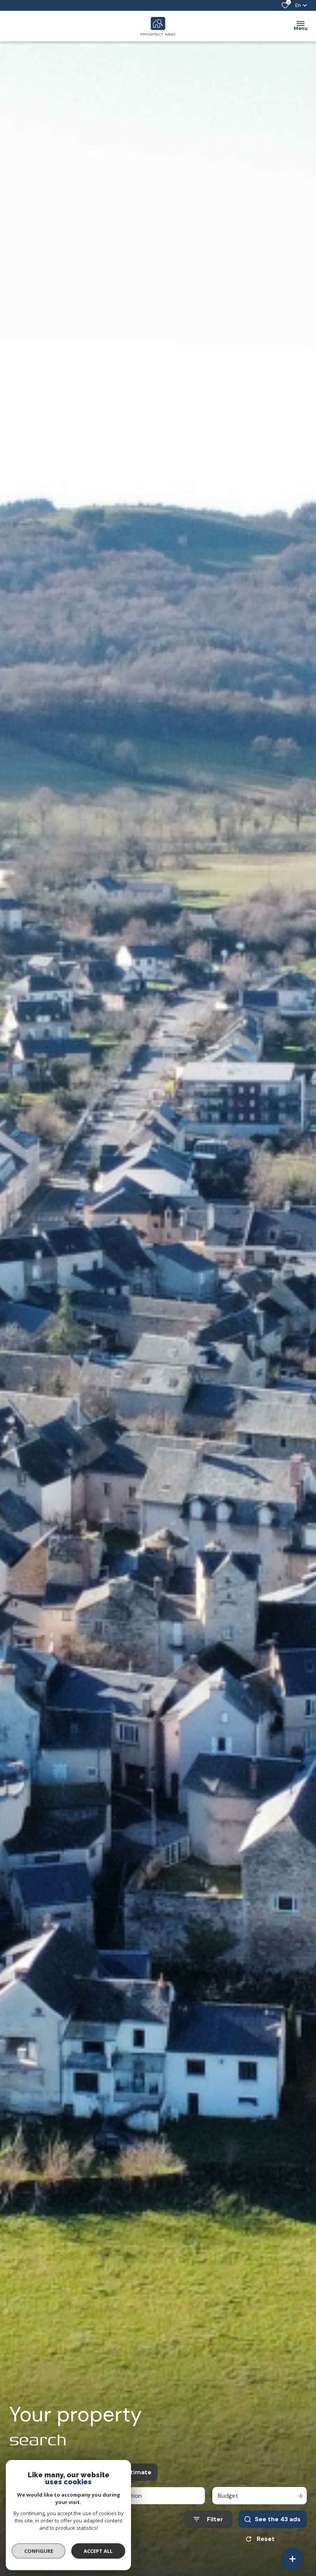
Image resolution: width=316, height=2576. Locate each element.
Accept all (98, 2551)
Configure (39, 2551)
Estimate (137, 2472)
